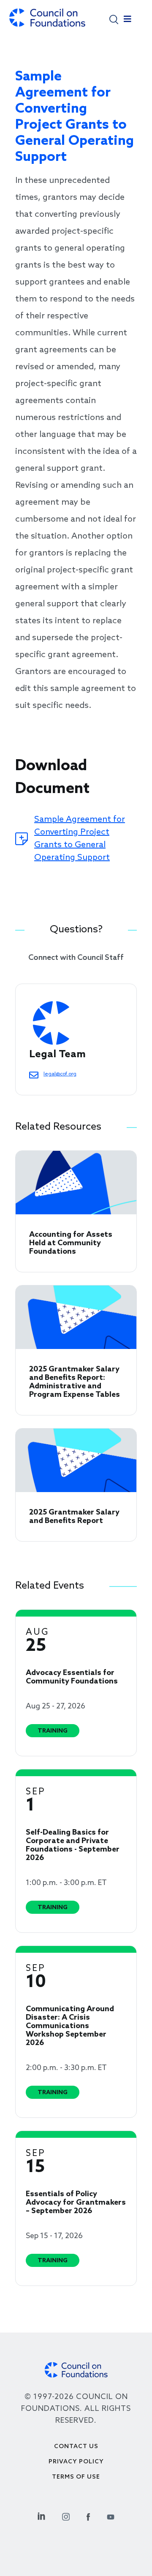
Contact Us (76, 2447)
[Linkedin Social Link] (41, 2515)
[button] (114, 19)
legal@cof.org (60, 1074)
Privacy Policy (76, 2462)
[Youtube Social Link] (111, 2515)
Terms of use (76, 2477)
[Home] (47, 22)
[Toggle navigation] (128, 21)
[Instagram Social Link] (66, 2515)
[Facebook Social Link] (88, 2515)
